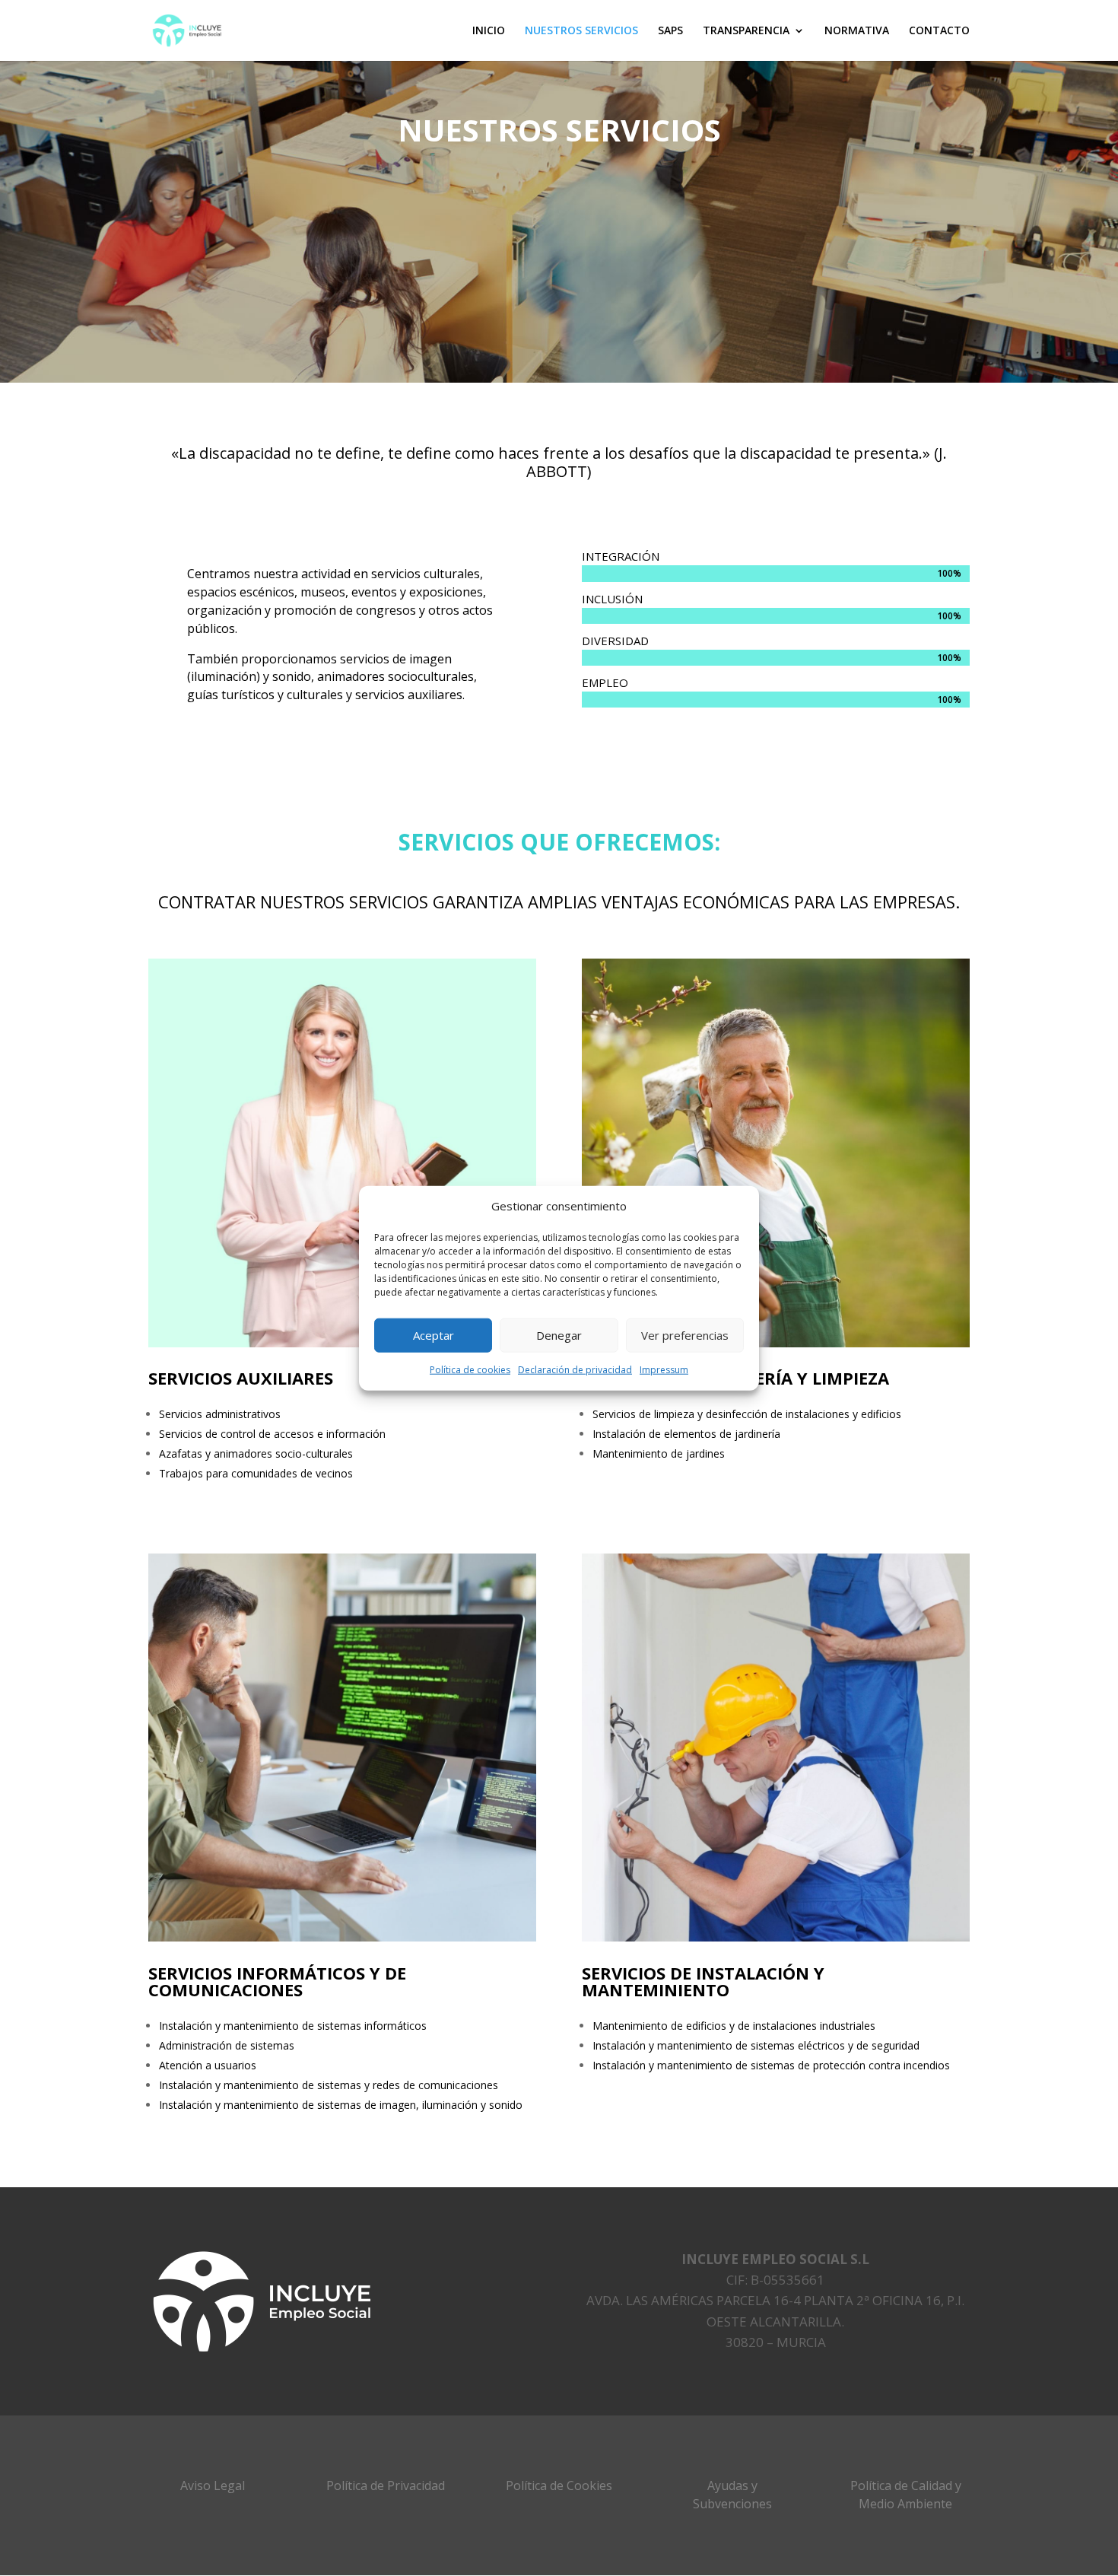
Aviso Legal (213, 2485)
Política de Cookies (559, 2485)
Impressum (664, 1370)
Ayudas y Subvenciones (732, 2495)
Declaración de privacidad (575, 1370)
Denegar (559, 1335)
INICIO (489, 31)
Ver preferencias (685, 1335)
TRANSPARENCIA (746, 31)
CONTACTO (939, 31)
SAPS (670, 31)
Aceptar (434, 1335)
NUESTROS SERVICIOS (581, 31)
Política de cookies (470, 1370)
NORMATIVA (857, 31)
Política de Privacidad (386, 2485)
